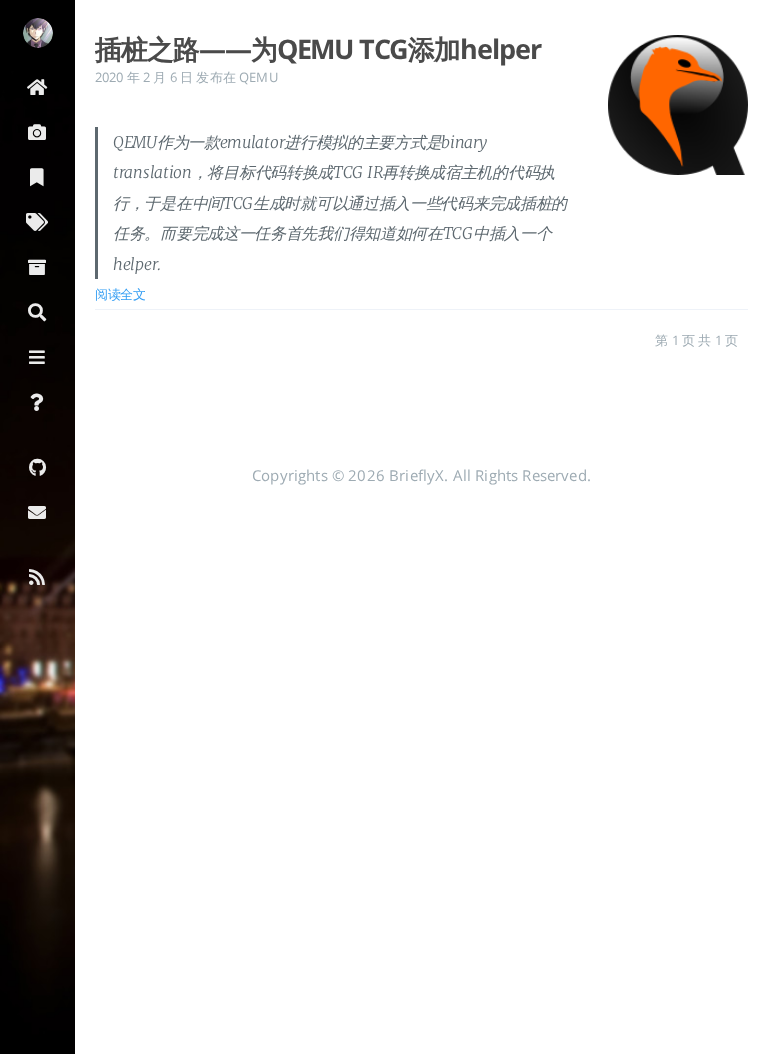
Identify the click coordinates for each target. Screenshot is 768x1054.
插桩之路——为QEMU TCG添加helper (318, 49)
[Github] (37, 465)
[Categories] (37, 175)
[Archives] (37, 265)
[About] (37, 400)
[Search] (37, 310)
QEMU (258, 77)
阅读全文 (120, 294)
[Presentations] (37, 130)
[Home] (37, 85)
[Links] (37, 355)
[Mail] (37, 510)
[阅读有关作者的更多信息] (37, 33)
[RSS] (37, 575)
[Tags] (37, 220)
